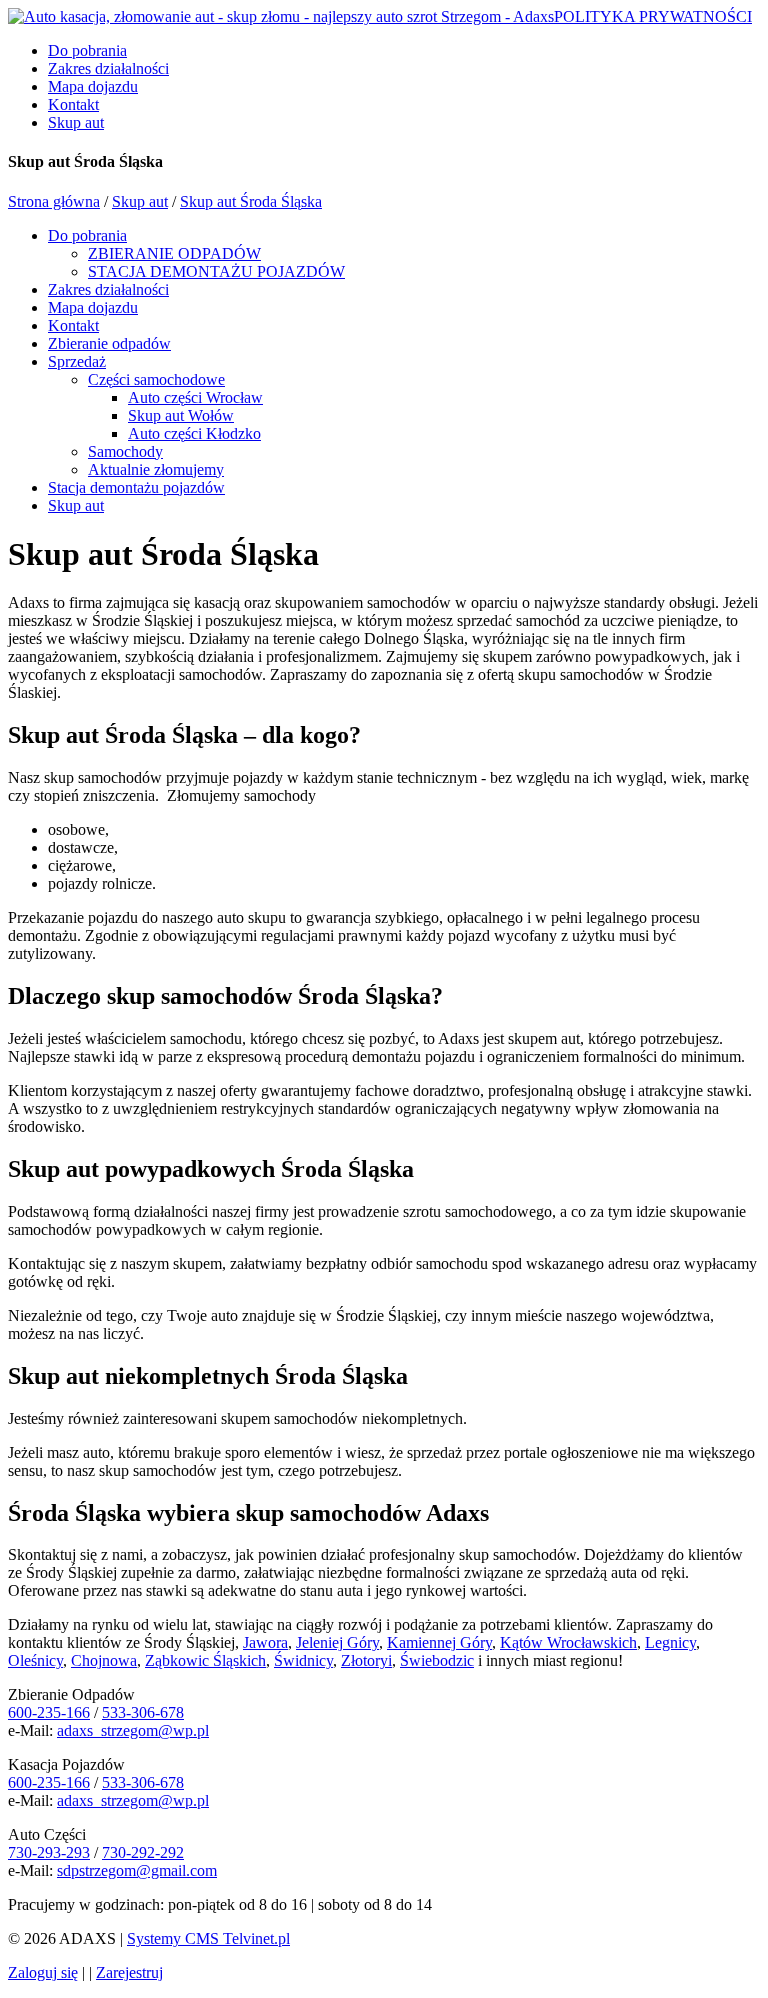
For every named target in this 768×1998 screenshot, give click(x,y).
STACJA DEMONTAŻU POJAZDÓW (216, 271)
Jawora (265, 1642)
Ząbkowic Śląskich (205, 1660)
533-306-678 (143, 1712)
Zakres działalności (108, 68)
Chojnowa (104, 1660)
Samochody (125, 451)
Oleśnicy (35, 1660)
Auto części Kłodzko (194, 433)
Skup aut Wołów (181, 415)
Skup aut (76, 122)
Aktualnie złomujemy (156, 469)
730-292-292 (143, 1852)
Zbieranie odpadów (109, 343)
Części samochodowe (156, 379)
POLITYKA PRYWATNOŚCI (653, 16)
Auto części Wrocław (195, 397)
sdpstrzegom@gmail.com (137, 1870)
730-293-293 (49, 1852)
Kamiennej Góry (439, 1642)
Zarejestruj (129, 1972)
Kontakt (73, 104)
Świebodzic (437, 1660)
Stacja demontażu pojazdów (136, 487)
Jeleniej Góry (337, 1642)
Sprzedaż (77, 361)
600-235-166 (49, 1712)
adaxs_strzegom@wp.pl (133, 1730)
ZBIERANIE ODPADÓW (174, 253)
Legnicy (670, 1642)
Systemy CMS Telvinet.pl (208, 1938)
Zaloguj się (43, 1972)
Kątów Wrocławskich (568, 1642)
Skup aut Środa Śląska (251, 201)
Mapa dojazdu (93, 86)
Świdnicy (303, 1660)
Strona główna (54, 201)
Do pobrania (87, 50)
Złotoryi (366, 1660)
